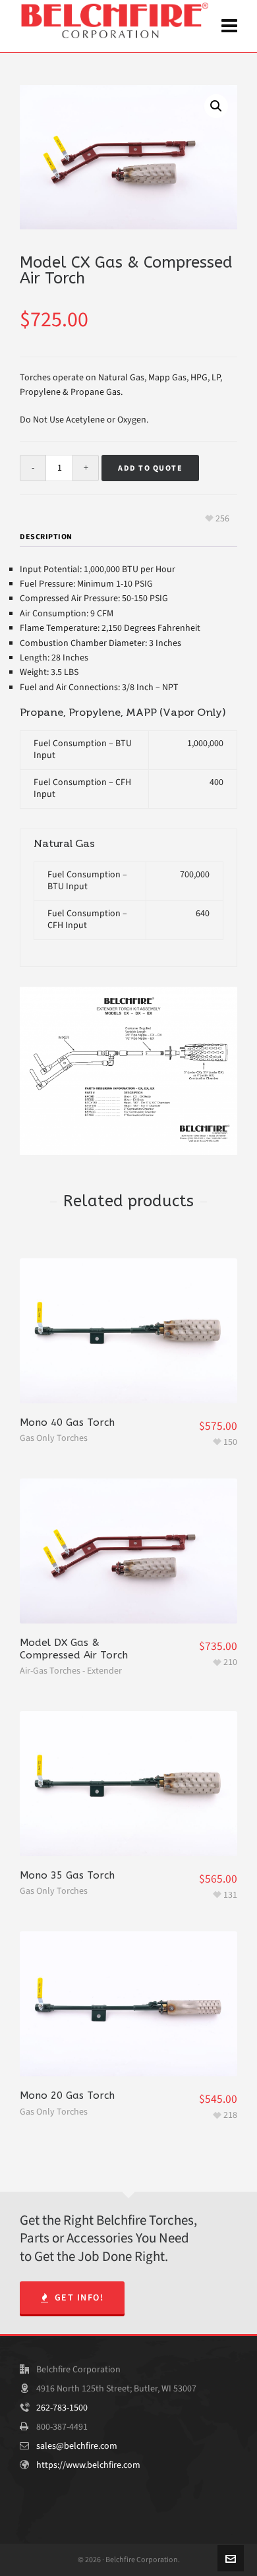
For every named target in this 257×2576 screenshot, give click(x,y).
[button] (216, 106)
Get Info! (79, 2298)
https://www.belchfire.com (88, 2465)
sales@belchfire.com (77, 2446)
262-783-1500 (62, 2408)
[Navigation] (229, 26)
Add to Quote (150, 468)
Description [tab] (46, 537)
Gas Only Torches (54, 1438)
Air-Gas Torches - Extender (71, 1671)
